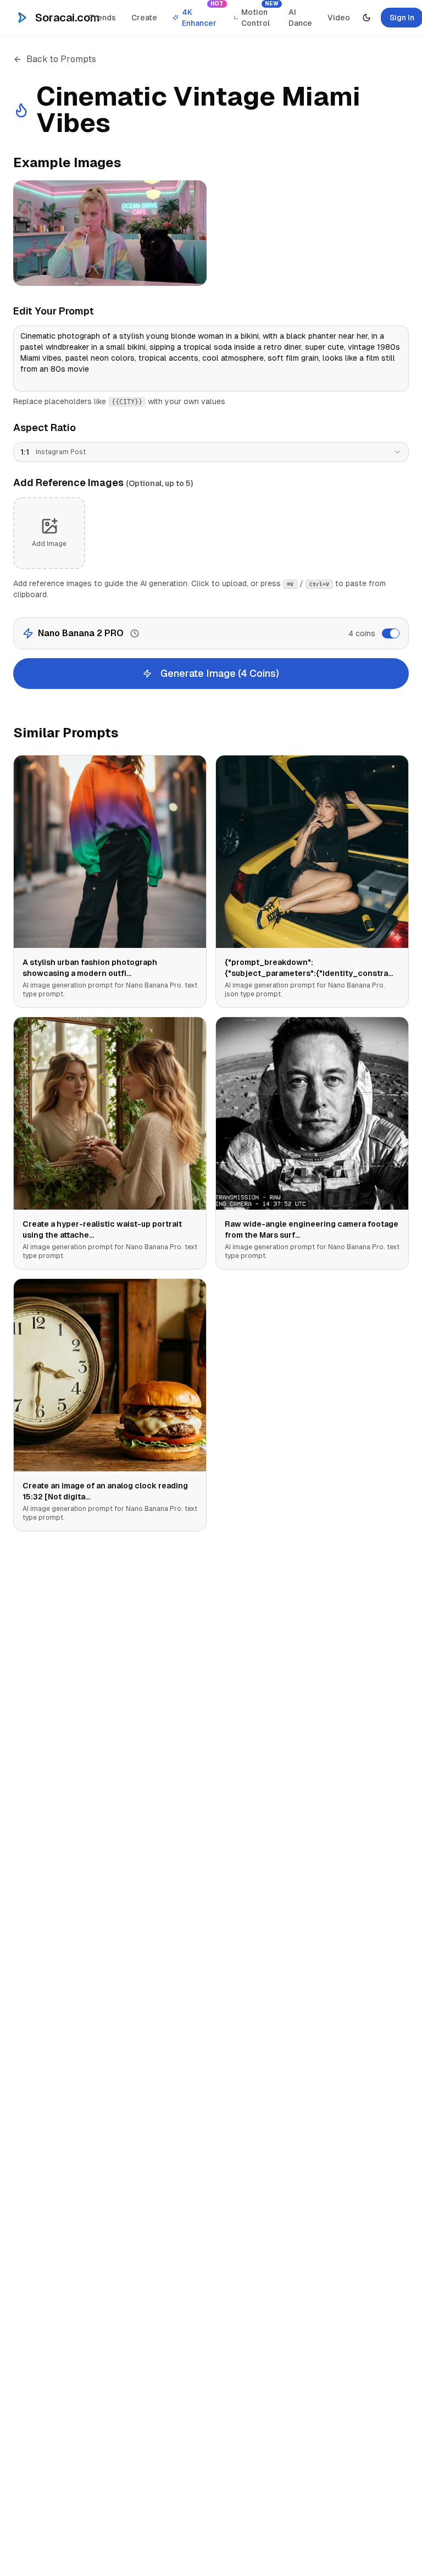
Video (339, 18)
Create (144, 18)
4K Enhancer (203, 15)
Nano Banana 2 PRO (81, 633)
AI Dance (300, 18)
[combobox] (211, 452)
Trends (102, 18)
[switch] (391, 633)
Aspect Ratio (45, 428)
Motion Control (260, 15)
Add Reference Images (103, 482)
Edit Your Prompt (54, 311)
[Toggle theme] (367, 18)
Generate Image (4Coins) (220, 673)
